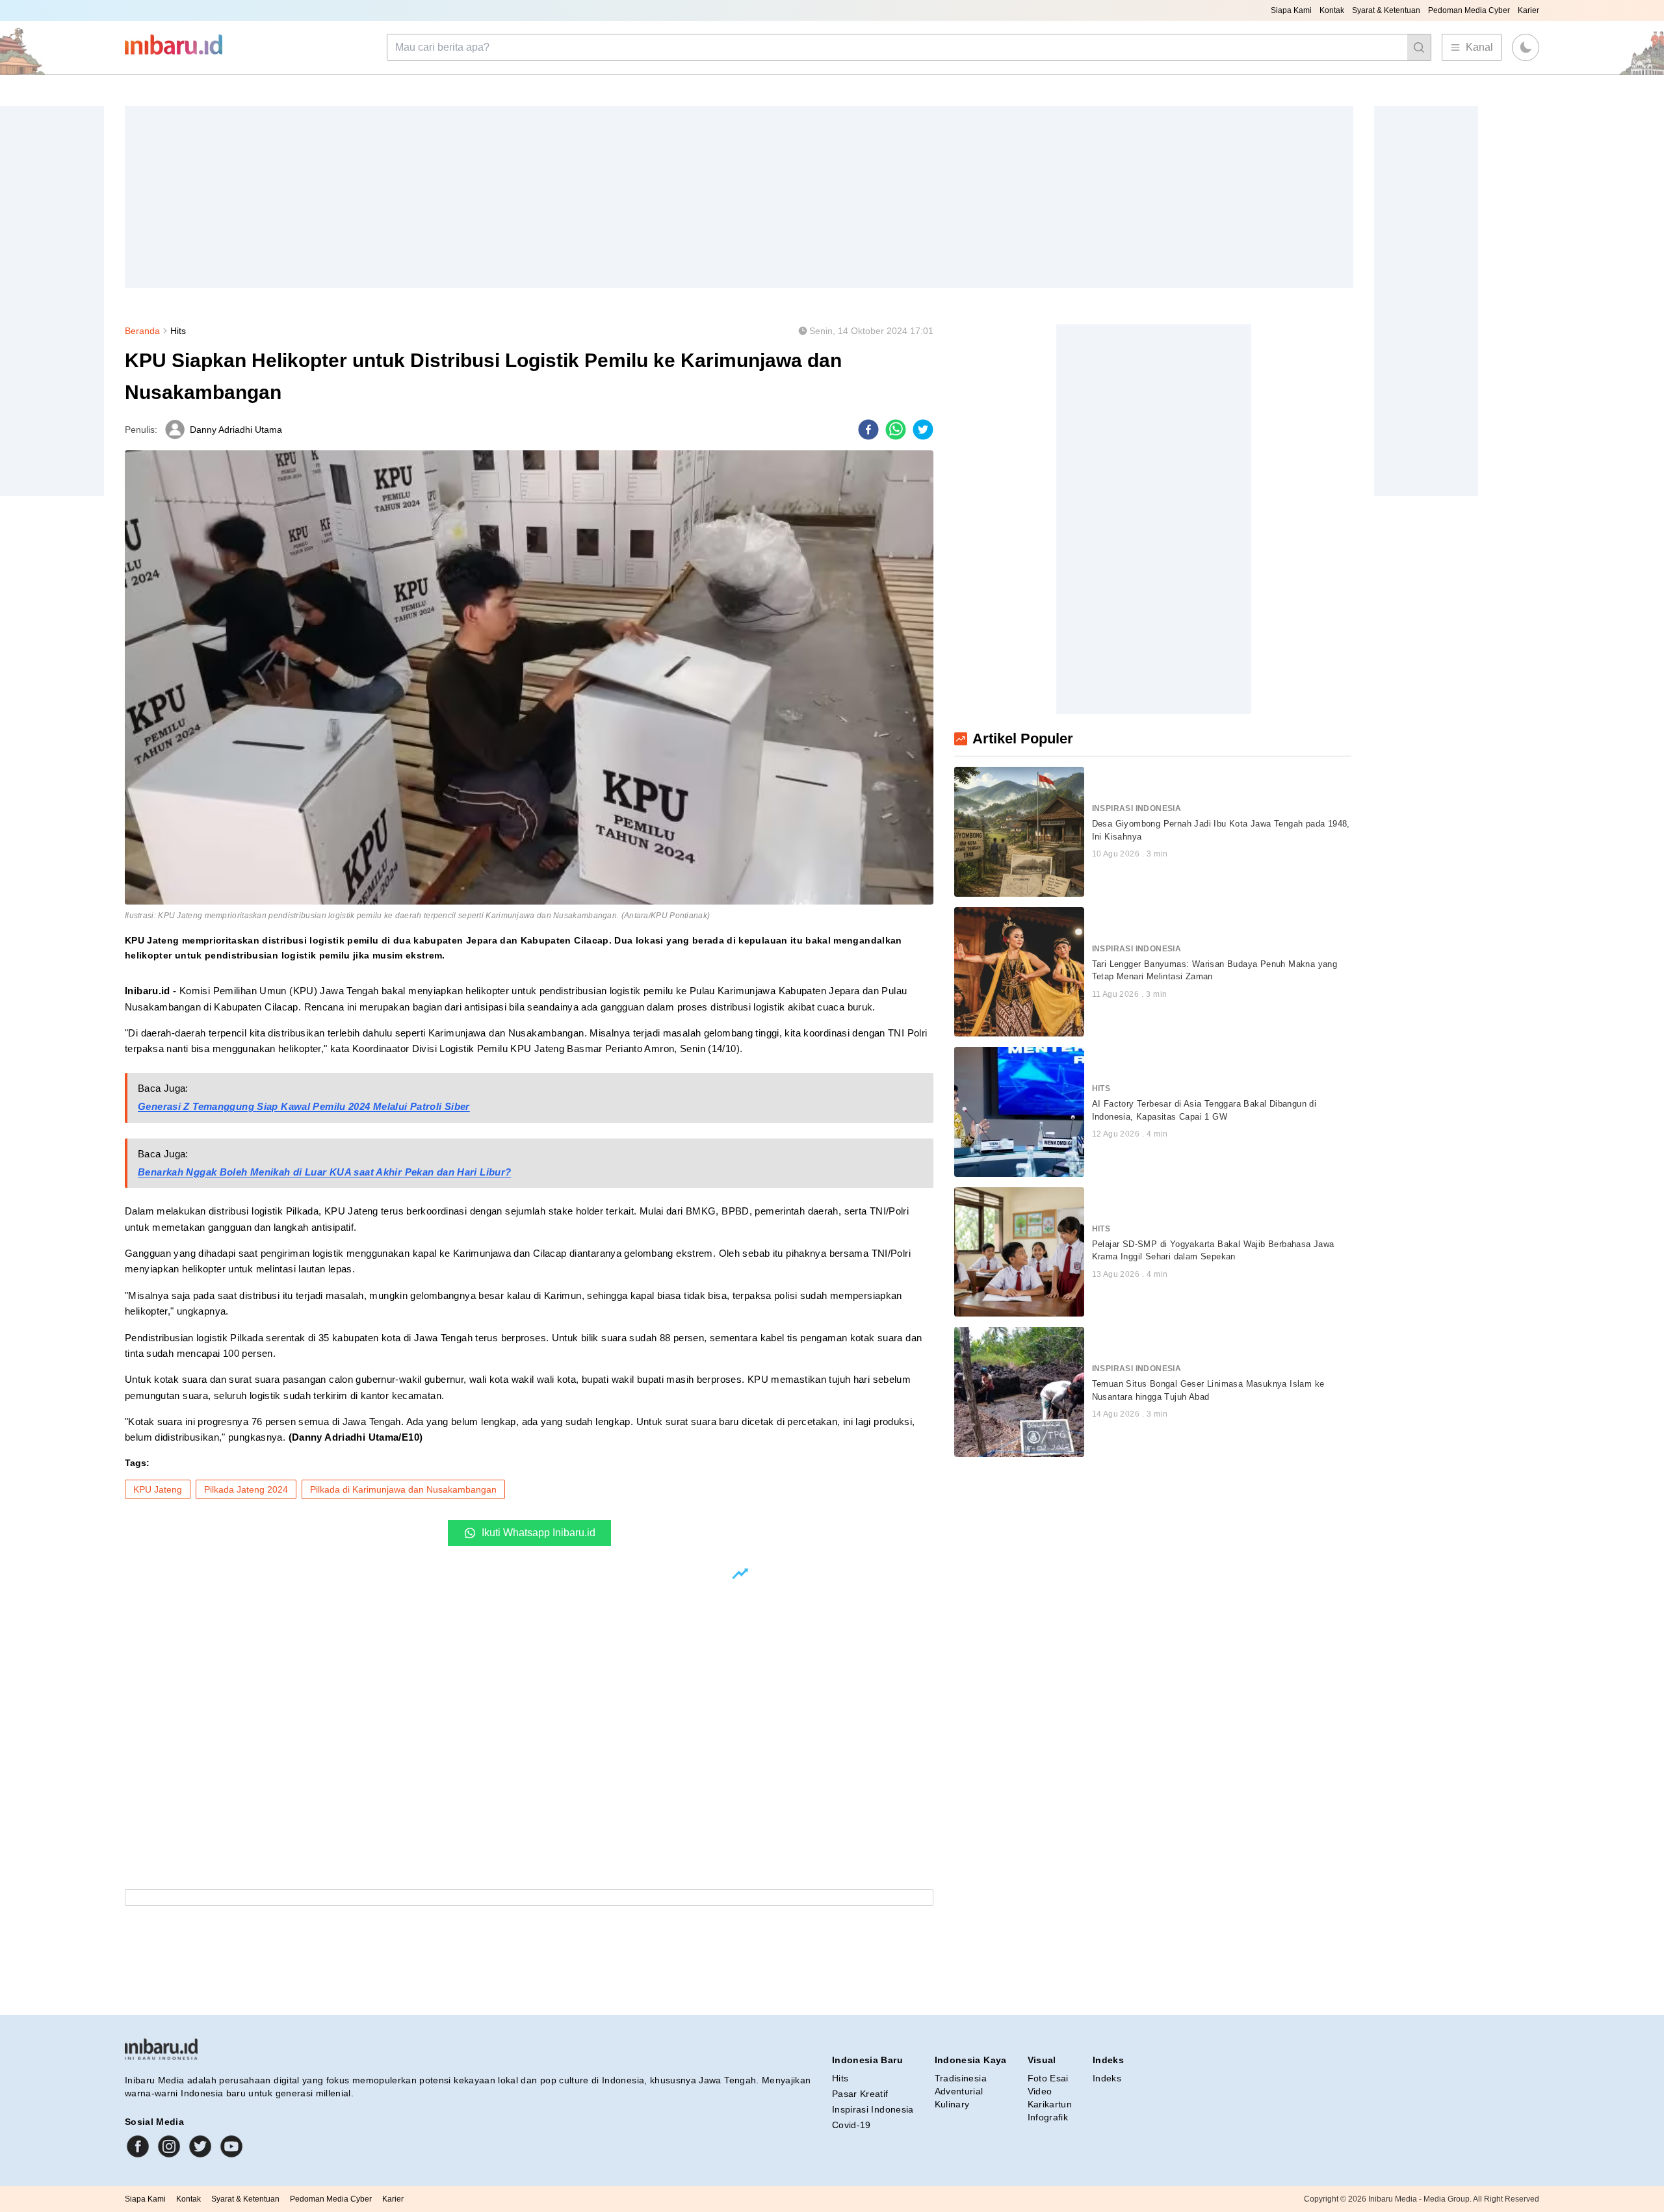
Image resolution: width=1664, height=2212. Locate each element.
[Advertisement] (515, 197)
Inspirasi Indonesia (873, 2109)
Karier (1528, 10)
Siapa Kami (1291, 10)
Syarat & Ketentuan (1386, 10)
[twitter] (923, 430)
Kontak (1332, 10)
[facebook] (868, 430)
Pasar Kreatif (860, 2094)
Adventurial (959, 2091)
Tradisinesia (961, 2078)
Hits (178, 331)
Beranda (142, 331)
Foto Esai (1048, 2078)
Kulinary (952, 2104)
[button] (1526, 47)
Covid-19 (851, 2125)
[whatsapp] (896, 430)
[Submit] (1419, 47)
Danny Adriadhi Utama (236, 430)
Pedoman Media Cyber (1469, 10)
